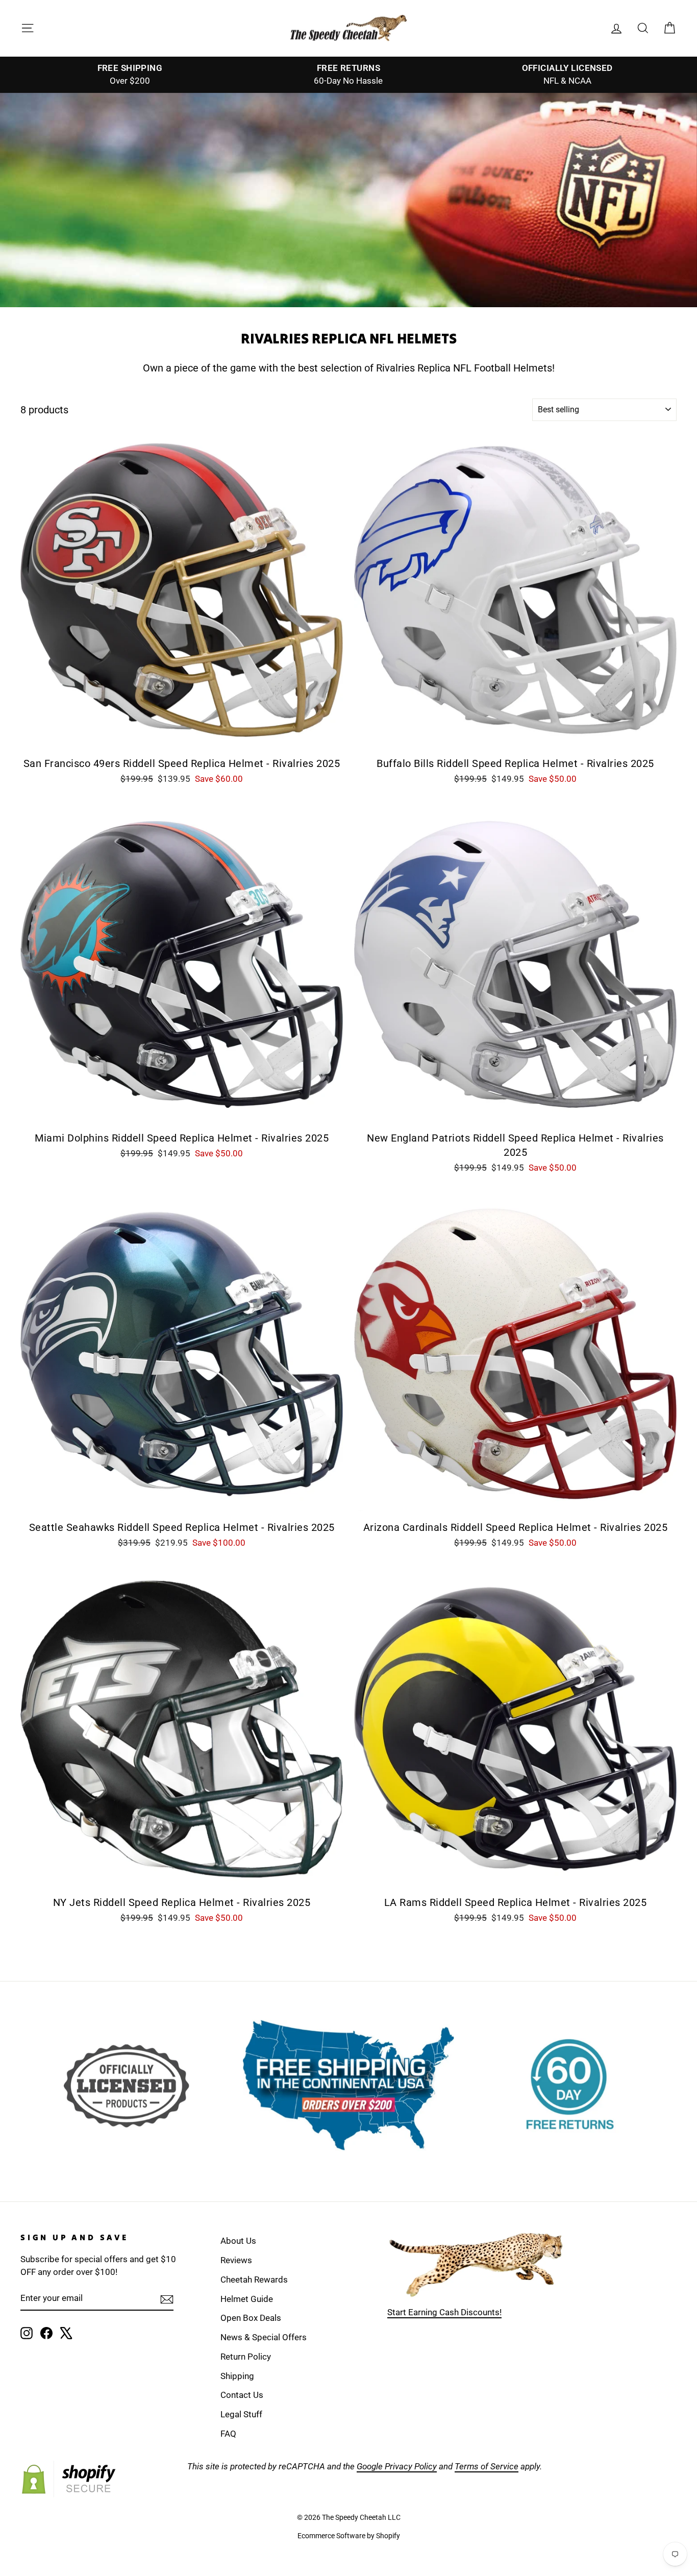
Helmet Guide (247, 2299)
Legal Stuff (241, 2414)
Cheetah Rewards (254, 2280)
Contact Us (242, 2395)
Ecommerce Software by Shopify (349, 2536)
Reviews (236, 2260)
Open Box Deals (251, 2318)
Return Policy (246, 2357)
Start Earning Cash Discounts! (444, 2312)
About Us (238, 2241)
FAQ (228, 2434)
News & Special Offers (264, 2337)
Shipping (237, 2376)
